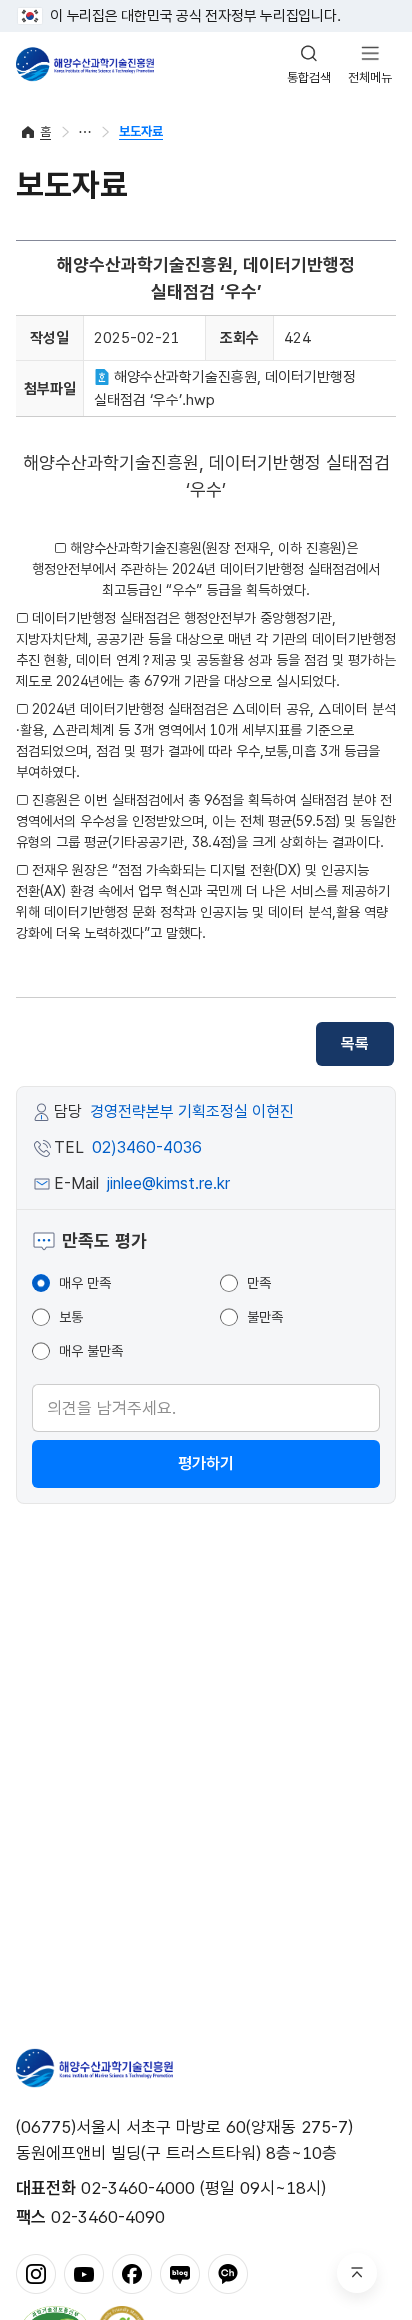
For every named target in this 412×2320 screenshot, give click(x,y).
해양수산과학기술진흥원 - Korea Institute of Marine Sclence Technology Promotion (85, 64)
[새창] (36, 2273)
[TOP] (357, 2273)
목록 (355, 1043)
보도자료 (141, 131)
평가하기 (206, 1463)
